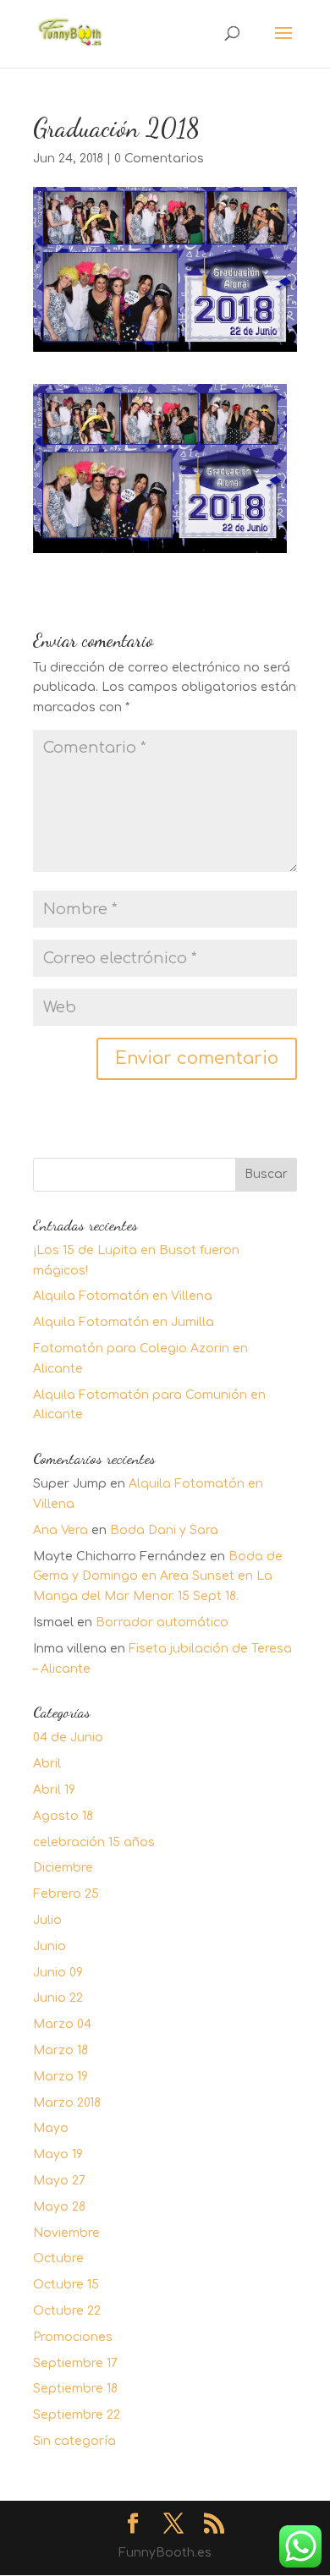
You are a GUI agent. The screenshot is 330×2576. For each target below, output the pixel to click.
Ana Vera (60, 1530)
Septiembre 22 (77, 2415)
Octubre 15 (66, 2285)
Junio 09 (58, 1973)
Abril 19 (54, 1790)
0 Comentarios (159, 159)
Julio (47, 1920)
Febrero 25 (66, 1894)
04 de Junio (68, 1737)
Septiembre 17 (75, 2363)
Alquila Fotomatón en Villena (123, 1296)
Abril (47, 1764)
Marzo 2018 (67, 2103)
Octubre (58, 2258)
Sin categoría (74, 2441)
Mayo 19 (58, 2154)
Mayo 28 (59, 2207)
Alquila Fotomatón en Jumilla (124, 1322)
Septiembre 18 (75, 2389)
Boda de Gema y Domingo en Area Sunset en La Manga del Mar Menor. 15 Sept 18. (158, 1577)
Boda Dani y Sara (164, 1530)
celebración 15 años (94, 1842)
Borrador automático (162, 1622)
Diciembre (63, 1868)
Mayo (51, 2128)
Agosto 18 (63, 1816)
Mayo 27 (59, 2181)
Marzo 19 (60, 2077)
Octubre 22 (67, 2311)
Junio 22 (58, 1998)
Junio (49, 1946)
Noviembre (66, 2233)
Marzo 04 (62, 2024)
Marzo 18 (60, 2050)
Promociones (73, 2337)
